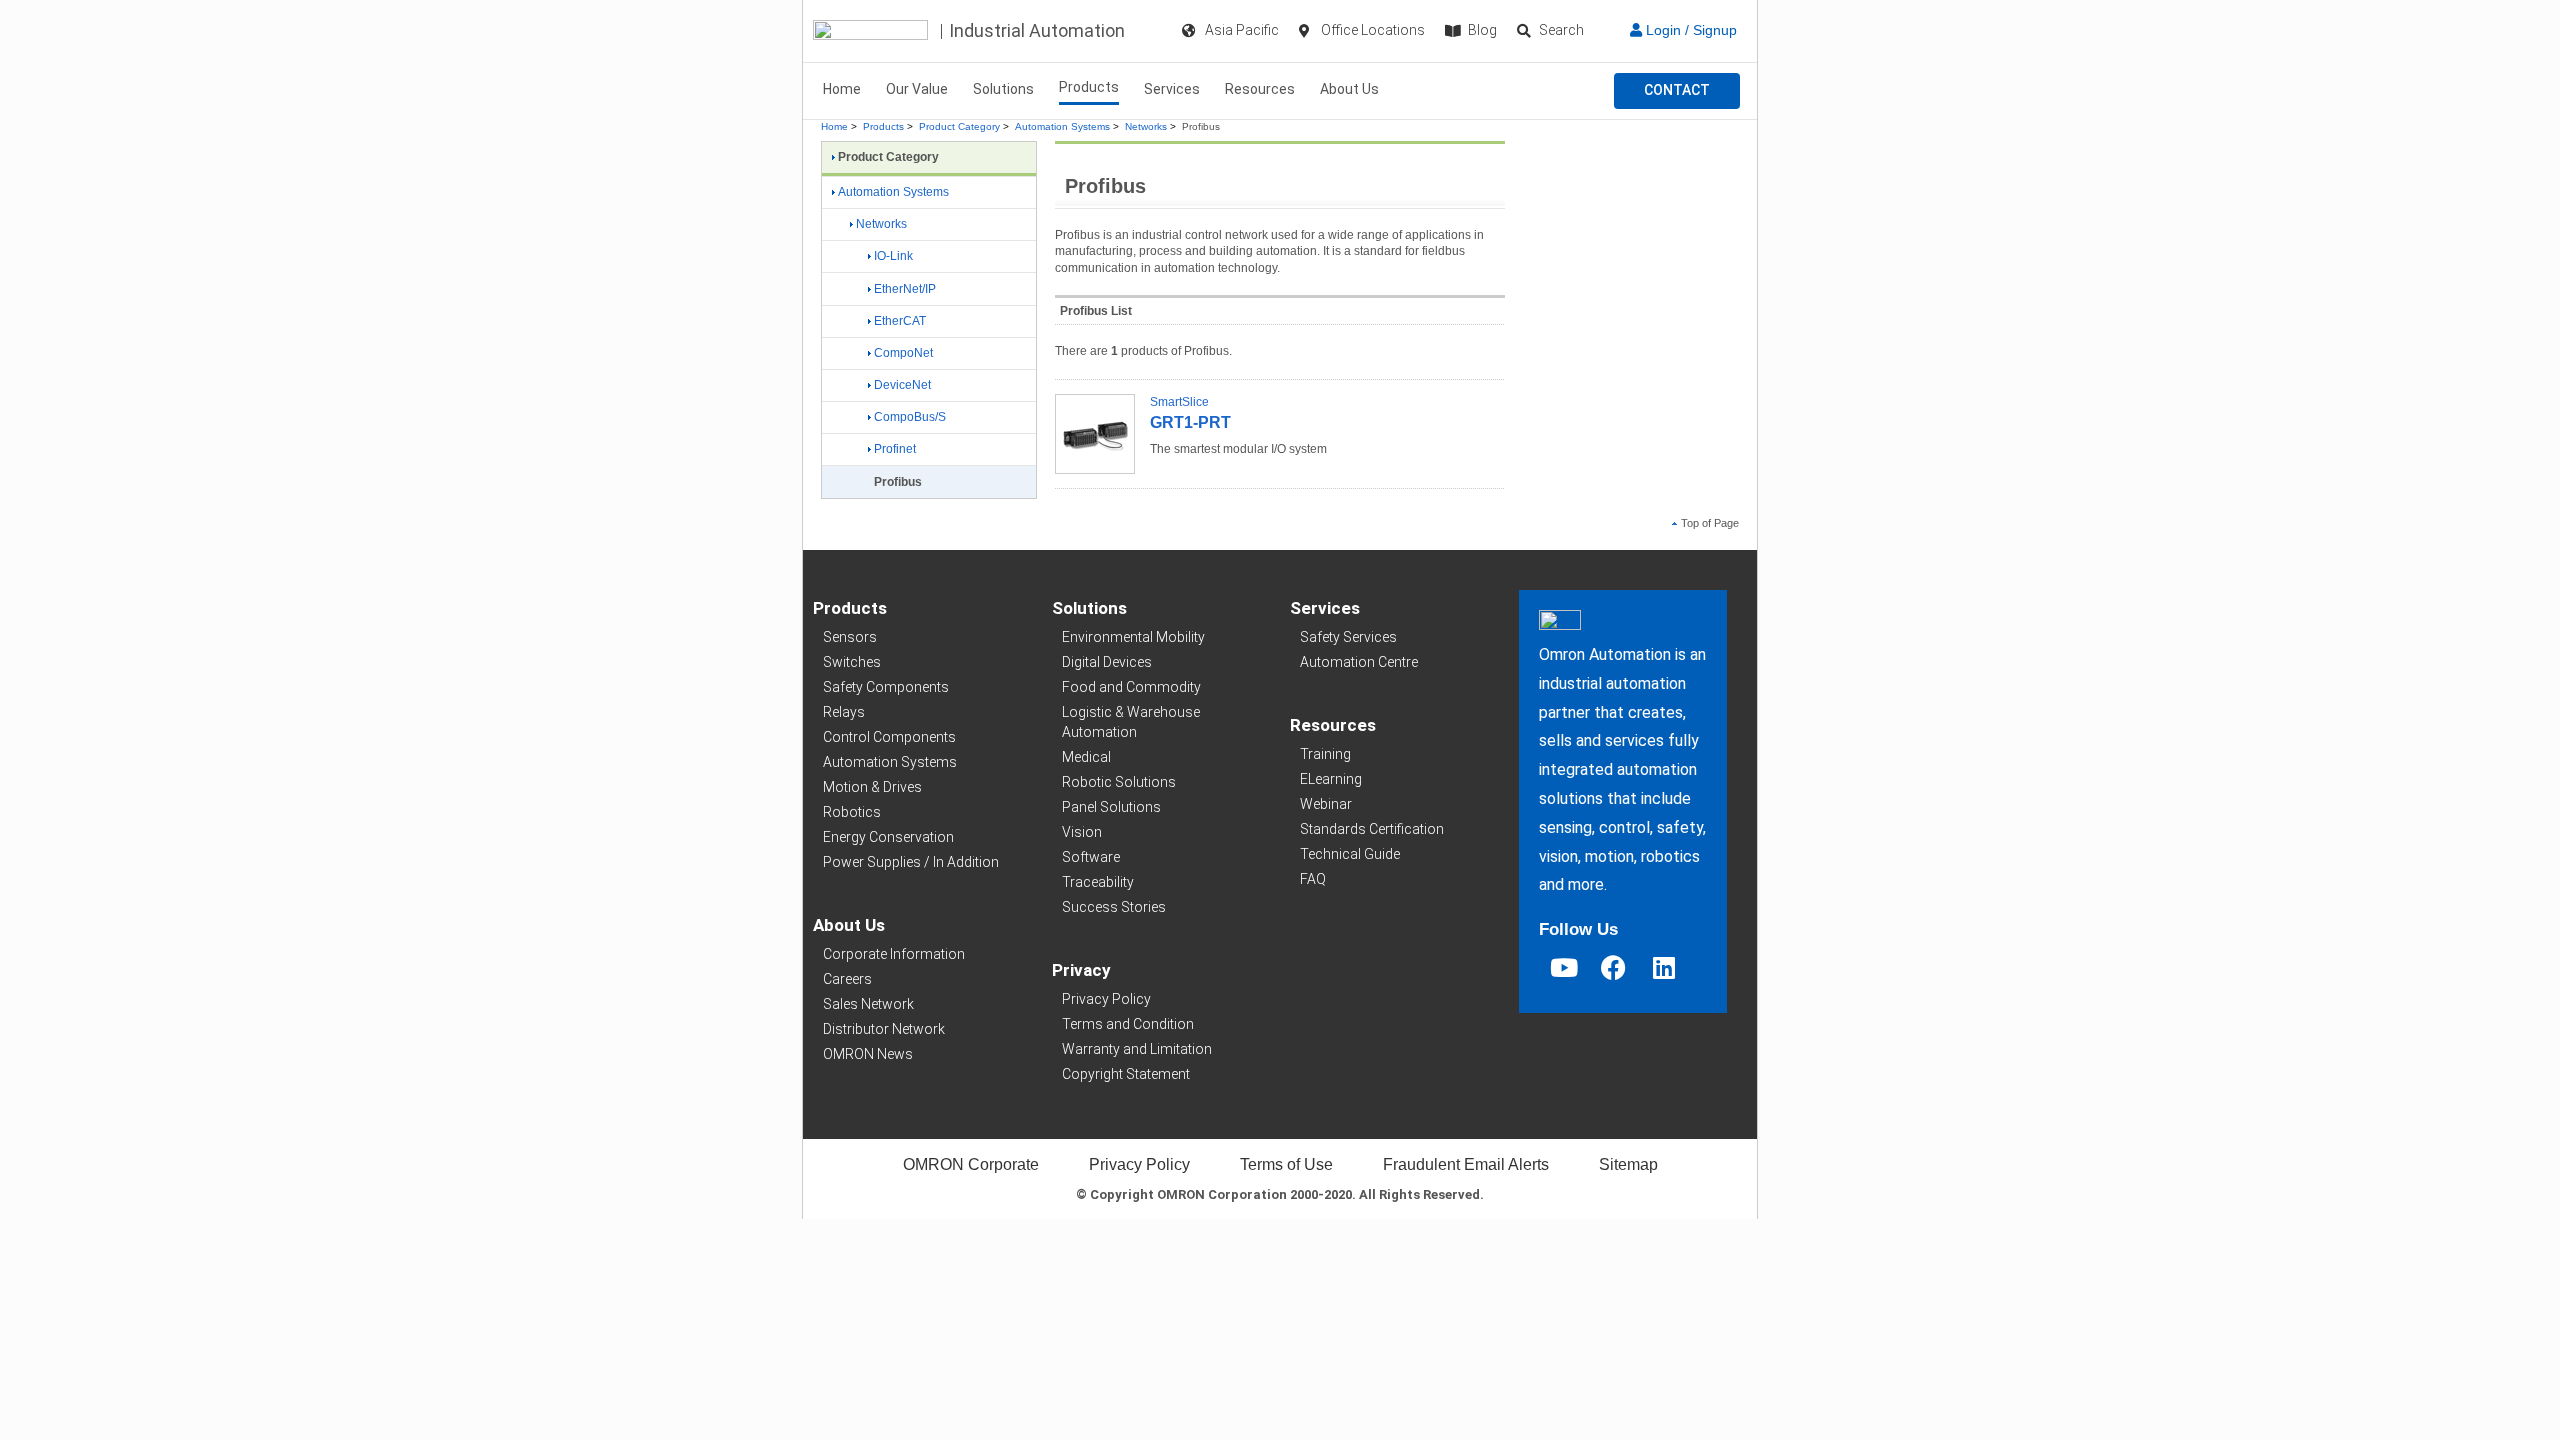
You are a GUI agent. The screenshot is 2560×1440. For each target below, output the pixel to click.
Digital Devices (1107, 662)
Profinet (895, 449)
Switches (852, 662)
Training (1325, 754)
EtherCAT (900, 321)
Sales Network (868, 1004)
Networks (1146, 126)
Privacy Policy (1106, 999)
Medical (1086, 757)
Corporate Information (894, 954)
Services (1172, 89)
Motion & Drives (872, 787)
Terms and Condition (1128, 1024)
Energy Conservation (888, 837)
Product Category (959, 126)
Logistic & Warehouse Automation (1131, 722)
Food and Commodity (1131, 687)
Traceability (1098, 882)
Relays (844, 712)
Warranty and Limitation (1137, 1049)
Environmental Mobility (1133, 637)
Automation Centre (1359, 662)
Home (842, 89)
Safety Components (886, 687)
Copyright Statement (1126, 1074)
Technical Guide (1350, 854)
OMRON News (868, 1054)
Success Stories (1114, 907)
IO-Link (893, 256)
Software (1091, 857)
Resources (1260, 89)
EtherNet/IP (905, 289)
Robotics (852, 812)
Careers (847, 979)
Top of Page (1710, 523)
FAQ (1313, 879)
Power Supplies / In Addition (911, 862)
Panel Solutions (1111, 807)
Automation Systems (1062, 126)
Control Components (889, 737)
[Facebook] (1614, 968)
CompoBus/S (910, 417)
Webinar (1326, 804)
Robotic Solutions (1119, 782)
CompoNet (903, 353)
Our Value (917, 89)
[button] (1677, 91)
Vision (1082, 832)
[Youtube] (1564, 968)
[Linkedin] (1664, 968)
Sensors (850, 637)
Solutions (1003, 89)
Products (1089, 87)
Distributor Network (884, 1029)
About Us (1349, 89)
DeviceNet (902, 385)
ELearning (1331, 779)
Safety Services (1348, 637)
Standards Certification (1372, 829)
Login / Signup (1689, 30)
